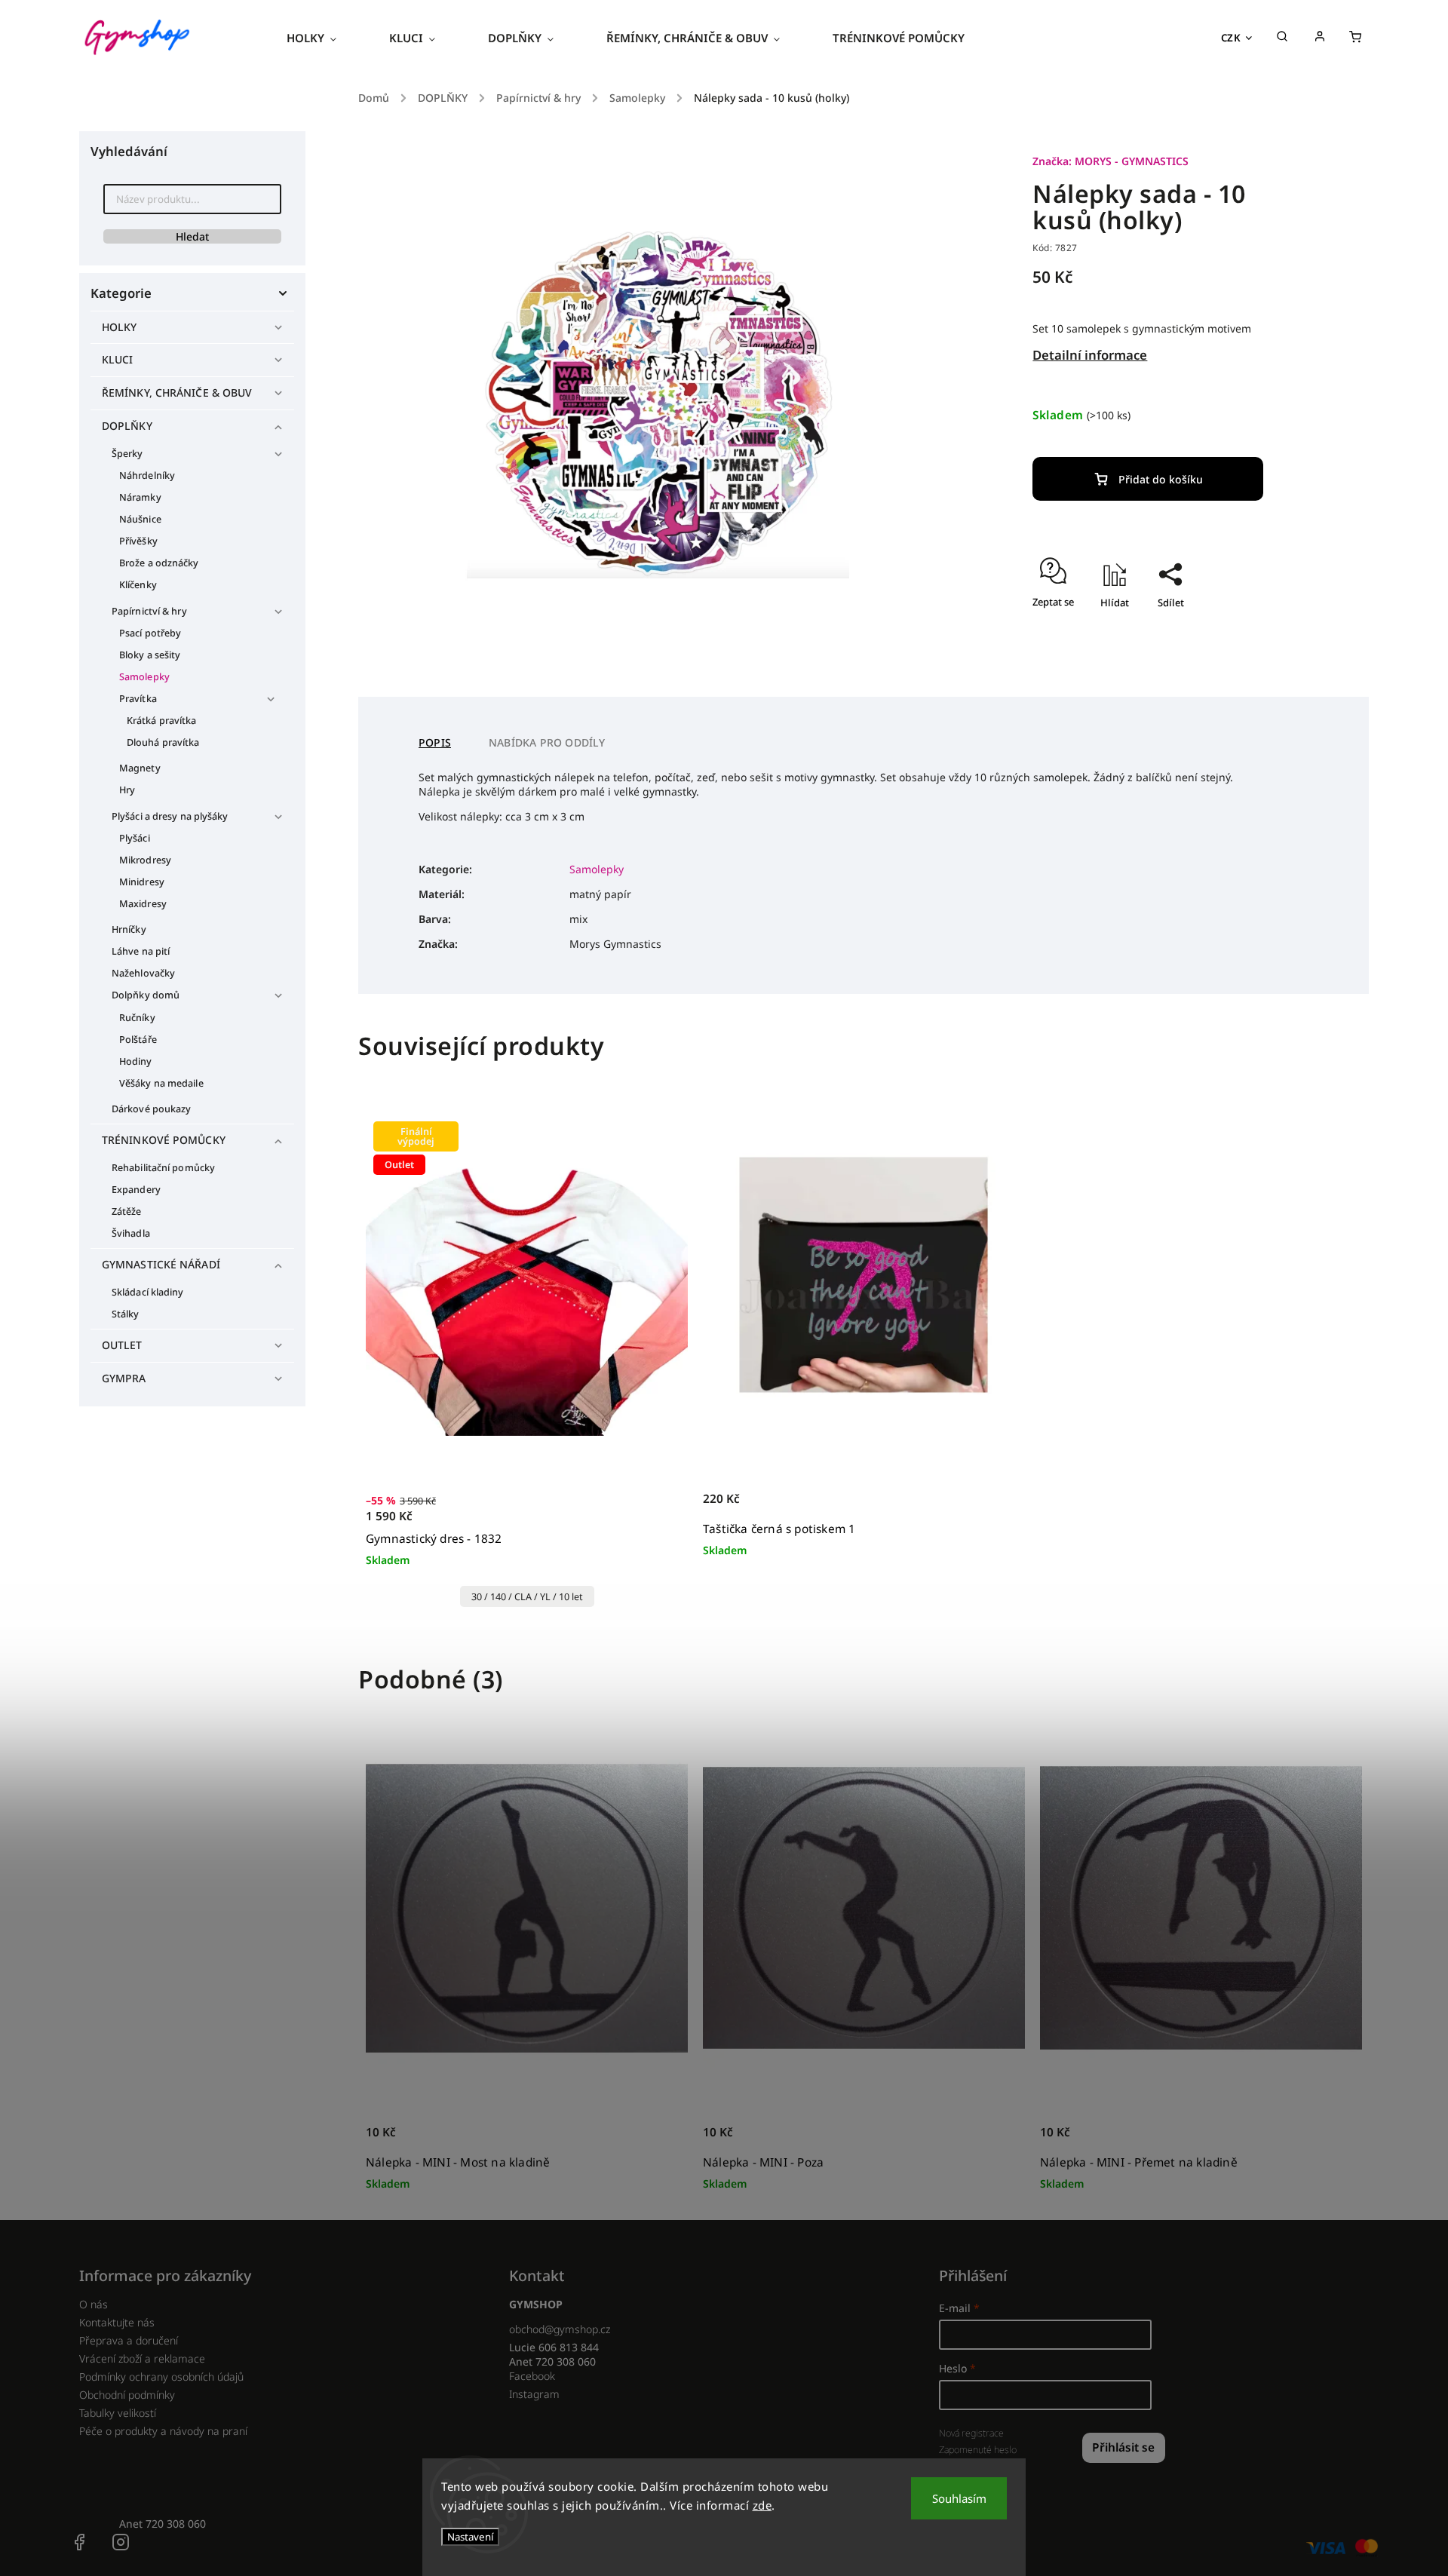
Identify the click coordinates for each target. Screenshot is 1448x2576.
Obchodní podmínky (127, 2395)
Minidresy (142, 882)
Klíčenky (138, 585)
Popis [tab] (435, 742)
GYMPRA (124, 1378)
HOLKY (120, 327)
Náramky (140, 497)
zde (762, 2505)
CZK (1231, 38)
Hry (127, 790)
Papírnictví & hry (149, 611)
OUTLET (122, 1345)
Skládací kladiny (148, 1292)
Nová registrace (971, 2433)
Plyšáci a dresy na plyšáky (170, 816)
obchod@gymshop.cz (560, 2329)
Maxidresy (143, 904)
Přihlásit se (1123, 2447)
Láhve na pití (141, 951)
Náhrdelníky (147, 475)
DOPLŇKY (127, 426)
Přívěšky (138, 541)
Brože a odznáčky (159, 563)
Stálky (126, 1314)
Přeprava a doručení (129, 2340)
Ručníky (137, 1018)
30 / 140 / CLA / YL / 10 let (527, 1597)
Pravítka (138, 699)
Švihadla (131, 1233)
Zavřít (1262, 629)
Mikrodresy (145, 860)
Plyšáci (135, 838)
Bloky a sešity (150, 655)
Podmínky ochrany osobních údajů (161, 2377)
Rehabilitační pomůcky (163, 1168)
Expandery (136, 1190)
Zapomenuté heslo (978, 2450)
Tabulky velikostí (118, 2413)
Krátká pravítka (162, 721)
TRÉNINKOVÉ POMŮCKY (164, 1140)
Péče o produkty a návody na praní (163, 2431)
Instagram (534, 2394)
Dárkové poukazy (152, 1109)
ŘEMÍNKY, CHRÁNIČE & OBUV (177, 393)
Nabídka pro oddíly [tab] (547, 742)
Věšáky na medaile (161, 1083)
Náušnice (140, 519)
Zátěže (127, 1211)
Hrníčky (129, 929)
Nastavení (470, 2537)
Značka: (1111, 161)
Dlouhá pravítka (163, 742)
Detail (660, 1517)
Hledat (192, 236)
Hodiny (136, 1061)
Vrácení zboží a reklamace (142, 2358)
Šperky (127, 454)
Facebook (532, 2376)
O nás (94, 2304)
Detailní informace (1090, 355)
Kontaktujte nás (117, 2322)
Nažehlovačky (143, 973)
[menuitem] (325, 38)
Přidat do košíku (1161, 479)
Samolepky (144, 677)
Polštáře (138, 1040)
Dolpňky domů (146, 995)
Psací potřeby (150, 633)
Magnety (140, 768)
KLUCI (118, 359)
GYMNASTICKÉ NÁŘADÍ (161, 1264)
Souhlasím (959, 2498)
